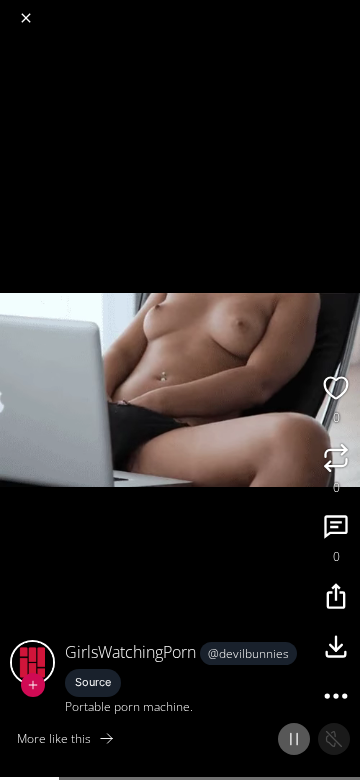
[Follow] (33, 685)
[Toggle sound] (334, 739)
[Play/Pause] (294, 739)
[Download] (336, 649)
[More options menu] (342, 10)
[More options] (336, 699)
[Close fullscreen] (26, 18)
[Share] (336, 599)
